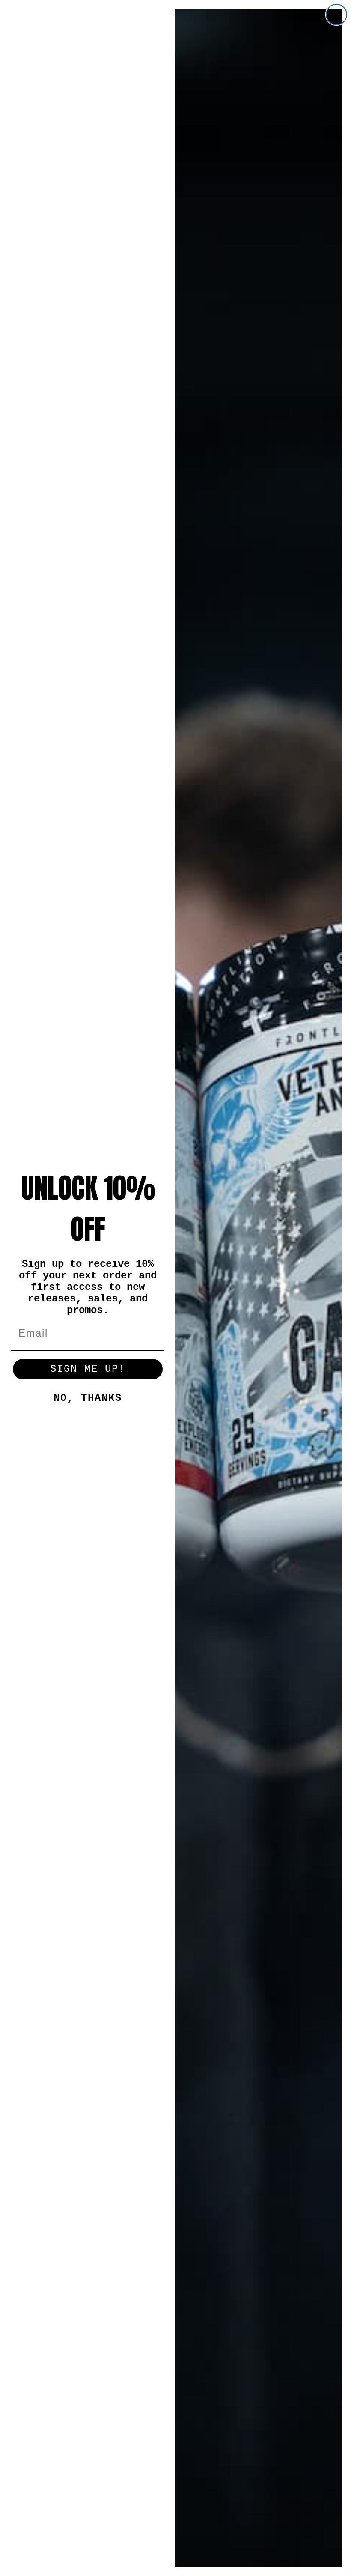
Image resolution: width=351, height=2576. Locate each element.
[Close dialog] (336, 15)
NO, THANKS (88, 1398)
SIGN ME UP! (88, 1369)
